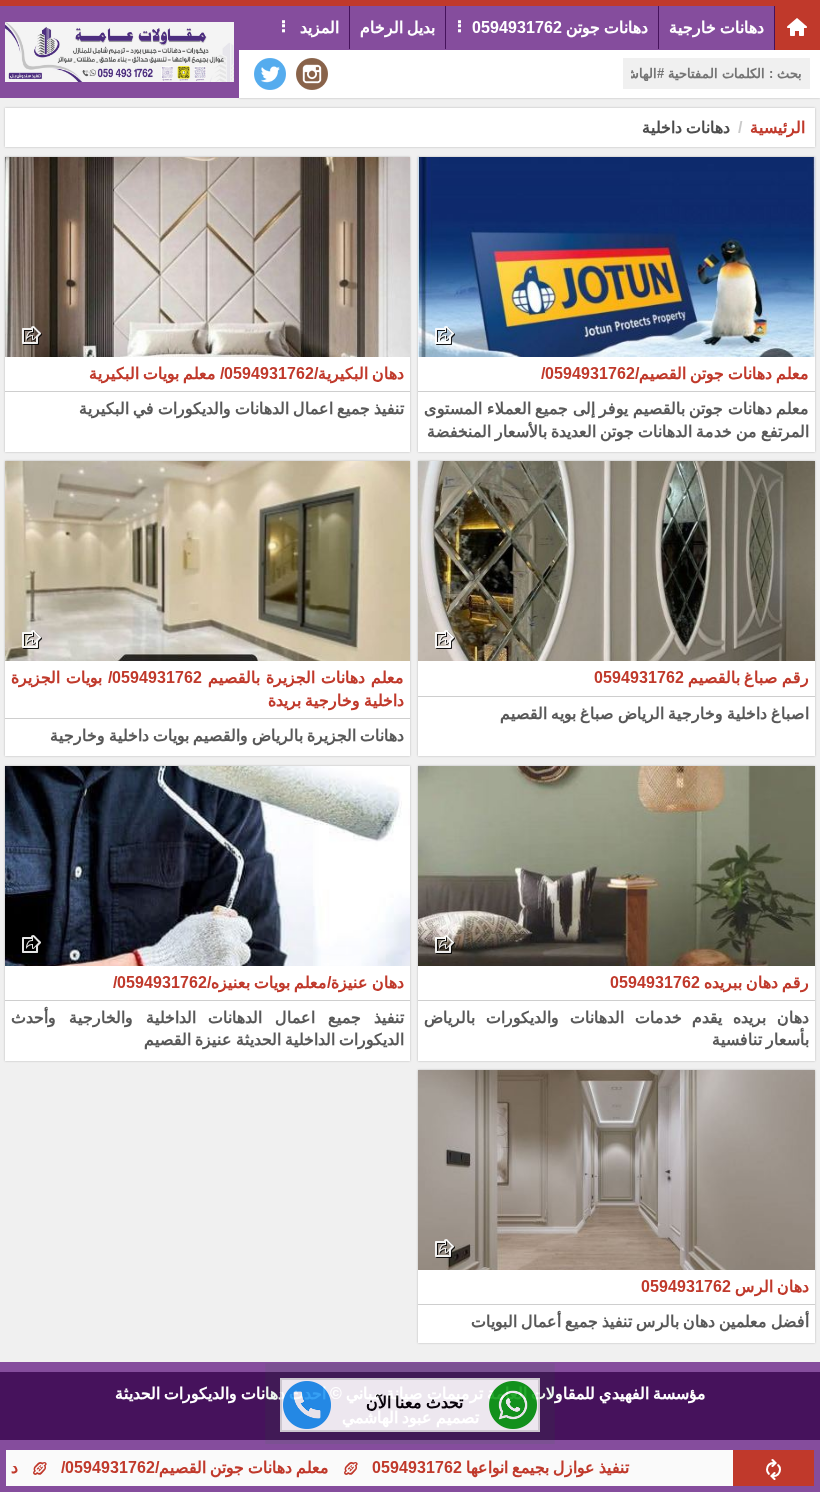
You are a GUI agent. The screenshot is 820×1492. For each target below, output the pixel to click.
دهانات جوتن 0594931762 (560, 27)
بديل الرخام (397, 27)
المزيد (317, 27)
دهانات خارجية (716, 27)
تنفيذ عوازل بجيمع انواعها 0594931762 (550, 1467)
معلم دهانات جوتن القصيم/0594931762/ (245, 1467)
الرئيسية (777, 127)
